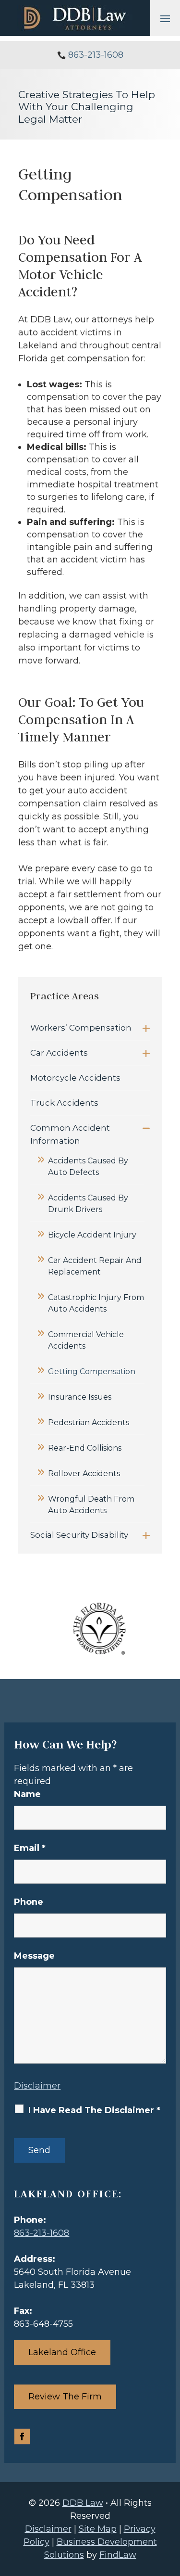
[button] (165, 18)
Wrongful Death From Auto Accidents (91, 1505)
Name (27, 1794)
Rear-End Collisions (85, 1448)
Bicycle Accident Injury (92, 1235)
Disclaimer (37, 2086)
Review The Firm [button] (65, 2397)
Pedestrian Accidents (89, 1422)
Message (34, 1956)
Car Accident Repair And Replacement (95, 1266)
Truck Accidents (64, 1103)
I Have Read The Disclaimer (94, 2110)
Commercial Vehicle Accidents (86, 1340)
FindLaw (118, 2555)
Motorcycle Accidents (75, 1078)
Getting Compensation (92, 1371)
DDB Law (83, 2503)
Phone (29, 1902)
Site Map (98, 2529)
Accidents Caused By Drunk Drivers (88, 1204)
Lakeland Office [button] (62, 2352)
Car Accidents (59, 1053)
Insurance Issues (80, 1397)
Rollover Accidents (84, 1473)
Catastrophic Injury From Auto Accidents (96, 1303)
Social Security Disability (79, 1535)
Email (30, 1848)
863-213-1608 (96, 55)
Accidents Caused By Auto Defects (88, 1167)
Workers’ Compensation (81, 1028)
